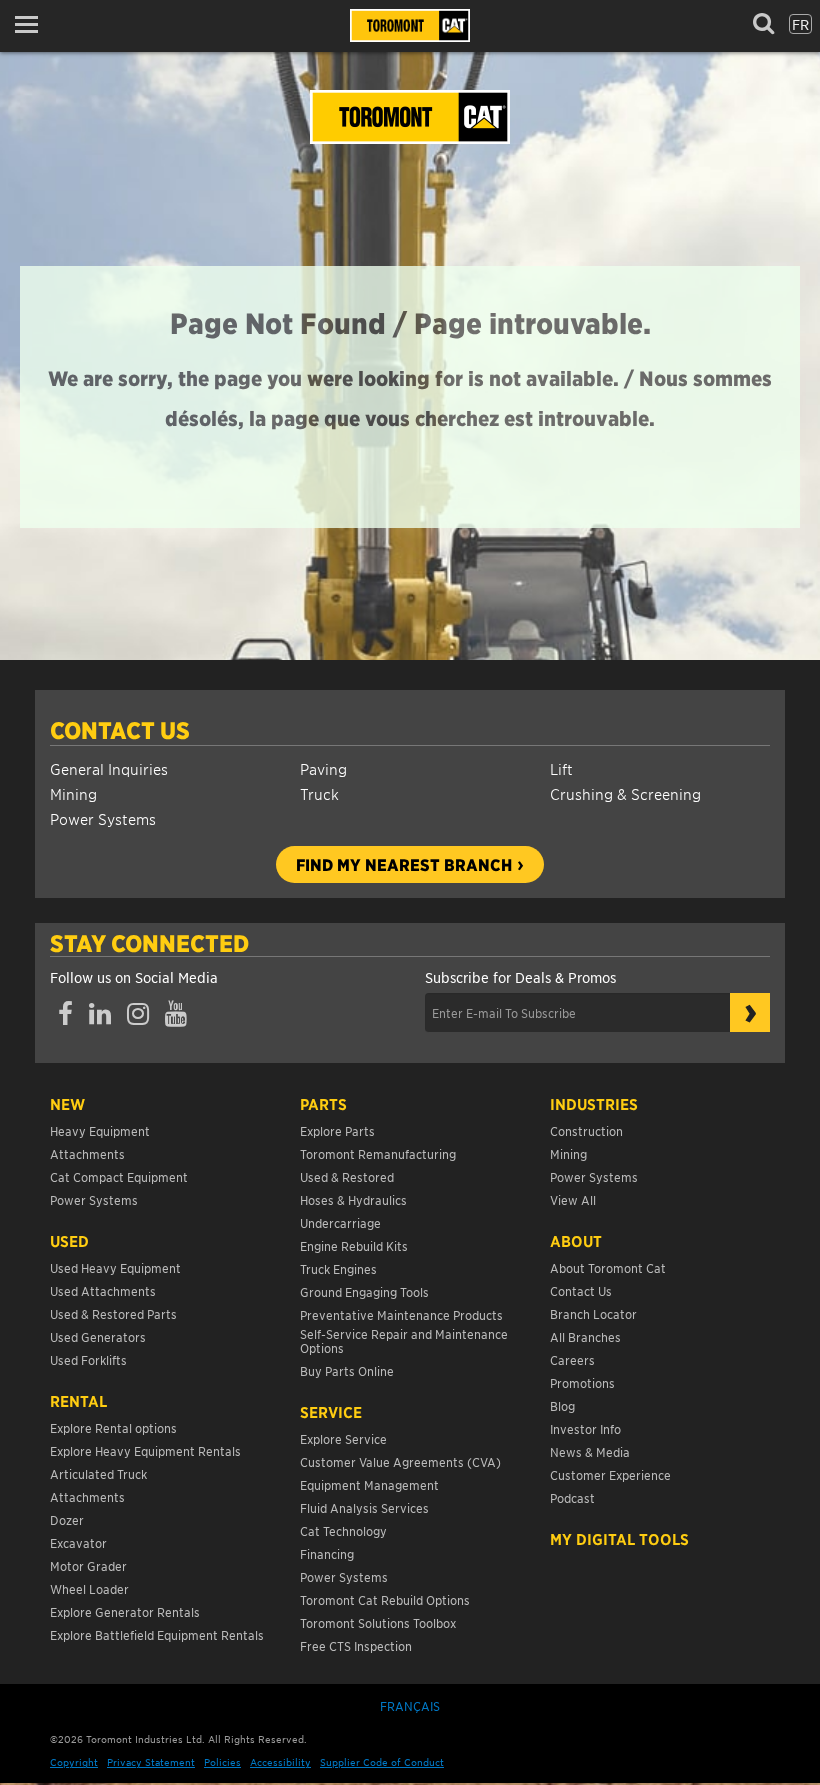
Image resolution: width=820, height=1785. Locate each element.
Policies (222, 1761)
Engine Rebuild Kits (354, 1245)
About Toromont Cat (608, 1267)
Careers (572, 1359)
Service (331, 1412)
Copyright (74, 1761)
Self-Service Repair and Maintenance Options (404, 1340)
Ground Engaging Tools (364, 1291)
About (576, 1241)
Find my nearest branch (404, 864)
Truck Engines (338, 1268)
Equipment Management (369, 1484)
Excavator (78, 1542)
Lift (561, 768)
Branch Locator (593, 1313)
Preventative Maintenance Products (401, 1314)
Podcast (572, 1497)
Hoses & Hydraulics (353, 1199)
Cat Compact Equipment (119, 1176)
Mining (73, 793)
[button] (32, 24)
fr (800, 24)
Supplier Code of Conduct (382, 1761)
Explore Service (343, 1438)
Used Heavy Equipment (115, 1267)
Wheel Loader (89, 1588)
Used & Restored (347, 1176)
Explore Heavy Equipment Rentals (145, 1450)
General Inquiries (109, 768)
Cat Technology (343, 1530)
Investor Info (585, 1428)
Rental (78, 1401)
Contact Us (120, 730)
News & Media (590, 1451)
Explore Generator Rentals (125, 1611)
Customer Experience (610, 1474)
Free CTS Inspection (356, 1645)
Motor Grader (88, 1565)
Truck (319, 793)
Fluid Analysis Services (364, 1507)
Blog (562, 1405)
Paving (323, 768)
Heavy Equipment (100, 1130)
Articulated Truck (100, 1473)
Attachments (87, 1153)
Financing (327, 1553)
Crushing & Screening (625, 793)
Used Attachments (103, 1290)
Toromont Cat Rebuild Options (385, 1599)
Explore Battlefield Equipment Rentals (157, 1634)
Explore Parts (337, 1130)
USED (69, 1241)
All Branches (585, 1336)
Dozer (67, 1519)
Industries (594, 1104)
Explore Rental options (113, 1427)
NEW (67, 1104)
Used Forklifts (88, 1359)
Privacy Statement (151, 1761)
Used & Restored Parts (113, 1313)
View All (573, 1199)
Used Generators (98, 1336)
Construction (586, 1130)
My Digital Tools (619, 1539)
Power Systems (103, 818)
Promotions (582, 1382)
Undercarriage (340, 1222)
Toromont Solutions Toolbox (378, 1622)
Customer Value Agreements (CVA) (402, 1461)
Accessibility (280, 1761)
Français (410, 1705)
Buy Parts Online (347, 1370)
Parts (323, 1104)
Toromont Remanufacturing (378, 1153)
